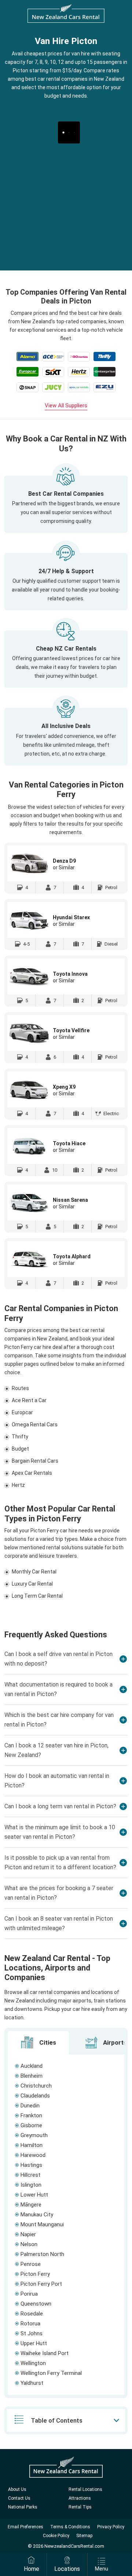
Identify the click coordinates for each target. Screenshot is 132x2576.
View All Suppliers (66, 405)
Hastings (31, 2165)
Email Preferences (25, 2527)
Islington (31, 2185)
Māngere (31, 2205)
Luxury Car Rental (32, 1584)
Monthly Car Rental (34, 1572)
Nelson (29, 2244)
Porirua (29, 2294)
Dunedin (30, 2106)
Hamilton (32, 2145)
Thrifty (20, 1437)
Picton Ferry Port (41, 2284)
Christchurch (36, 2086)
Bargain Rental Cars (35, 1461)
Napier (28, 2234)
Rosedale (32, 2314)
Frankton (31, 2115)
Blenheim (32, 2076)
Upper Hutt (34, 2343)
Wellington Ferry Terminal (51, 2373)
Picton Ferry (35, 2274)
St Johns (32, 2333)
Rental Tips (80, 2507)
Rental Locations (85, 2489)
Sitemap (84, 2536)
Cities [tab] (47, 2042)
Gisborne (31, 2125)
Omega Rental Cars (35, 1425)
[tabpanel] (66, 2225)
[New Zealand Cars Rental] (66, 13)
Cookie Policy (56, 2536)
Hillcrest (30, 2175)
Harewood (33, 2155)
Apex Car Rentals (32, 1473)
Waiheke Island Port (45, 2353)
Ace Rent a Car (29, 1400)
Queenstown (36, 2304)
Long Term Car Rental (37, 1596)
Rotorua (30, 2324)
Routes (20, 1388)
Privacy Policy (111, 2527)
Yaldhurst (32, 2383)
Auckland (32, 2066)
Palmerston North (42, 2254)
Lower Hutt (34, 2195)
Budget (20, 1449)
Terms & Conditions (70, 2527)
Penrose (31, 2264)
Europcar (22, 1412)
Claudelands (35, 2096)
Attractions (80, 2498)
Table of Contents (57, 2420)
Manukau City (37, 2215)
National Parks (23, 2507)
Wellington (33, 2363)
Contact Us (19, 2498)
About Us (17, 2489)
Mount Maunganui (42, 2224)
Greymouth (34, 2135)
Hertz (18, 1485)
